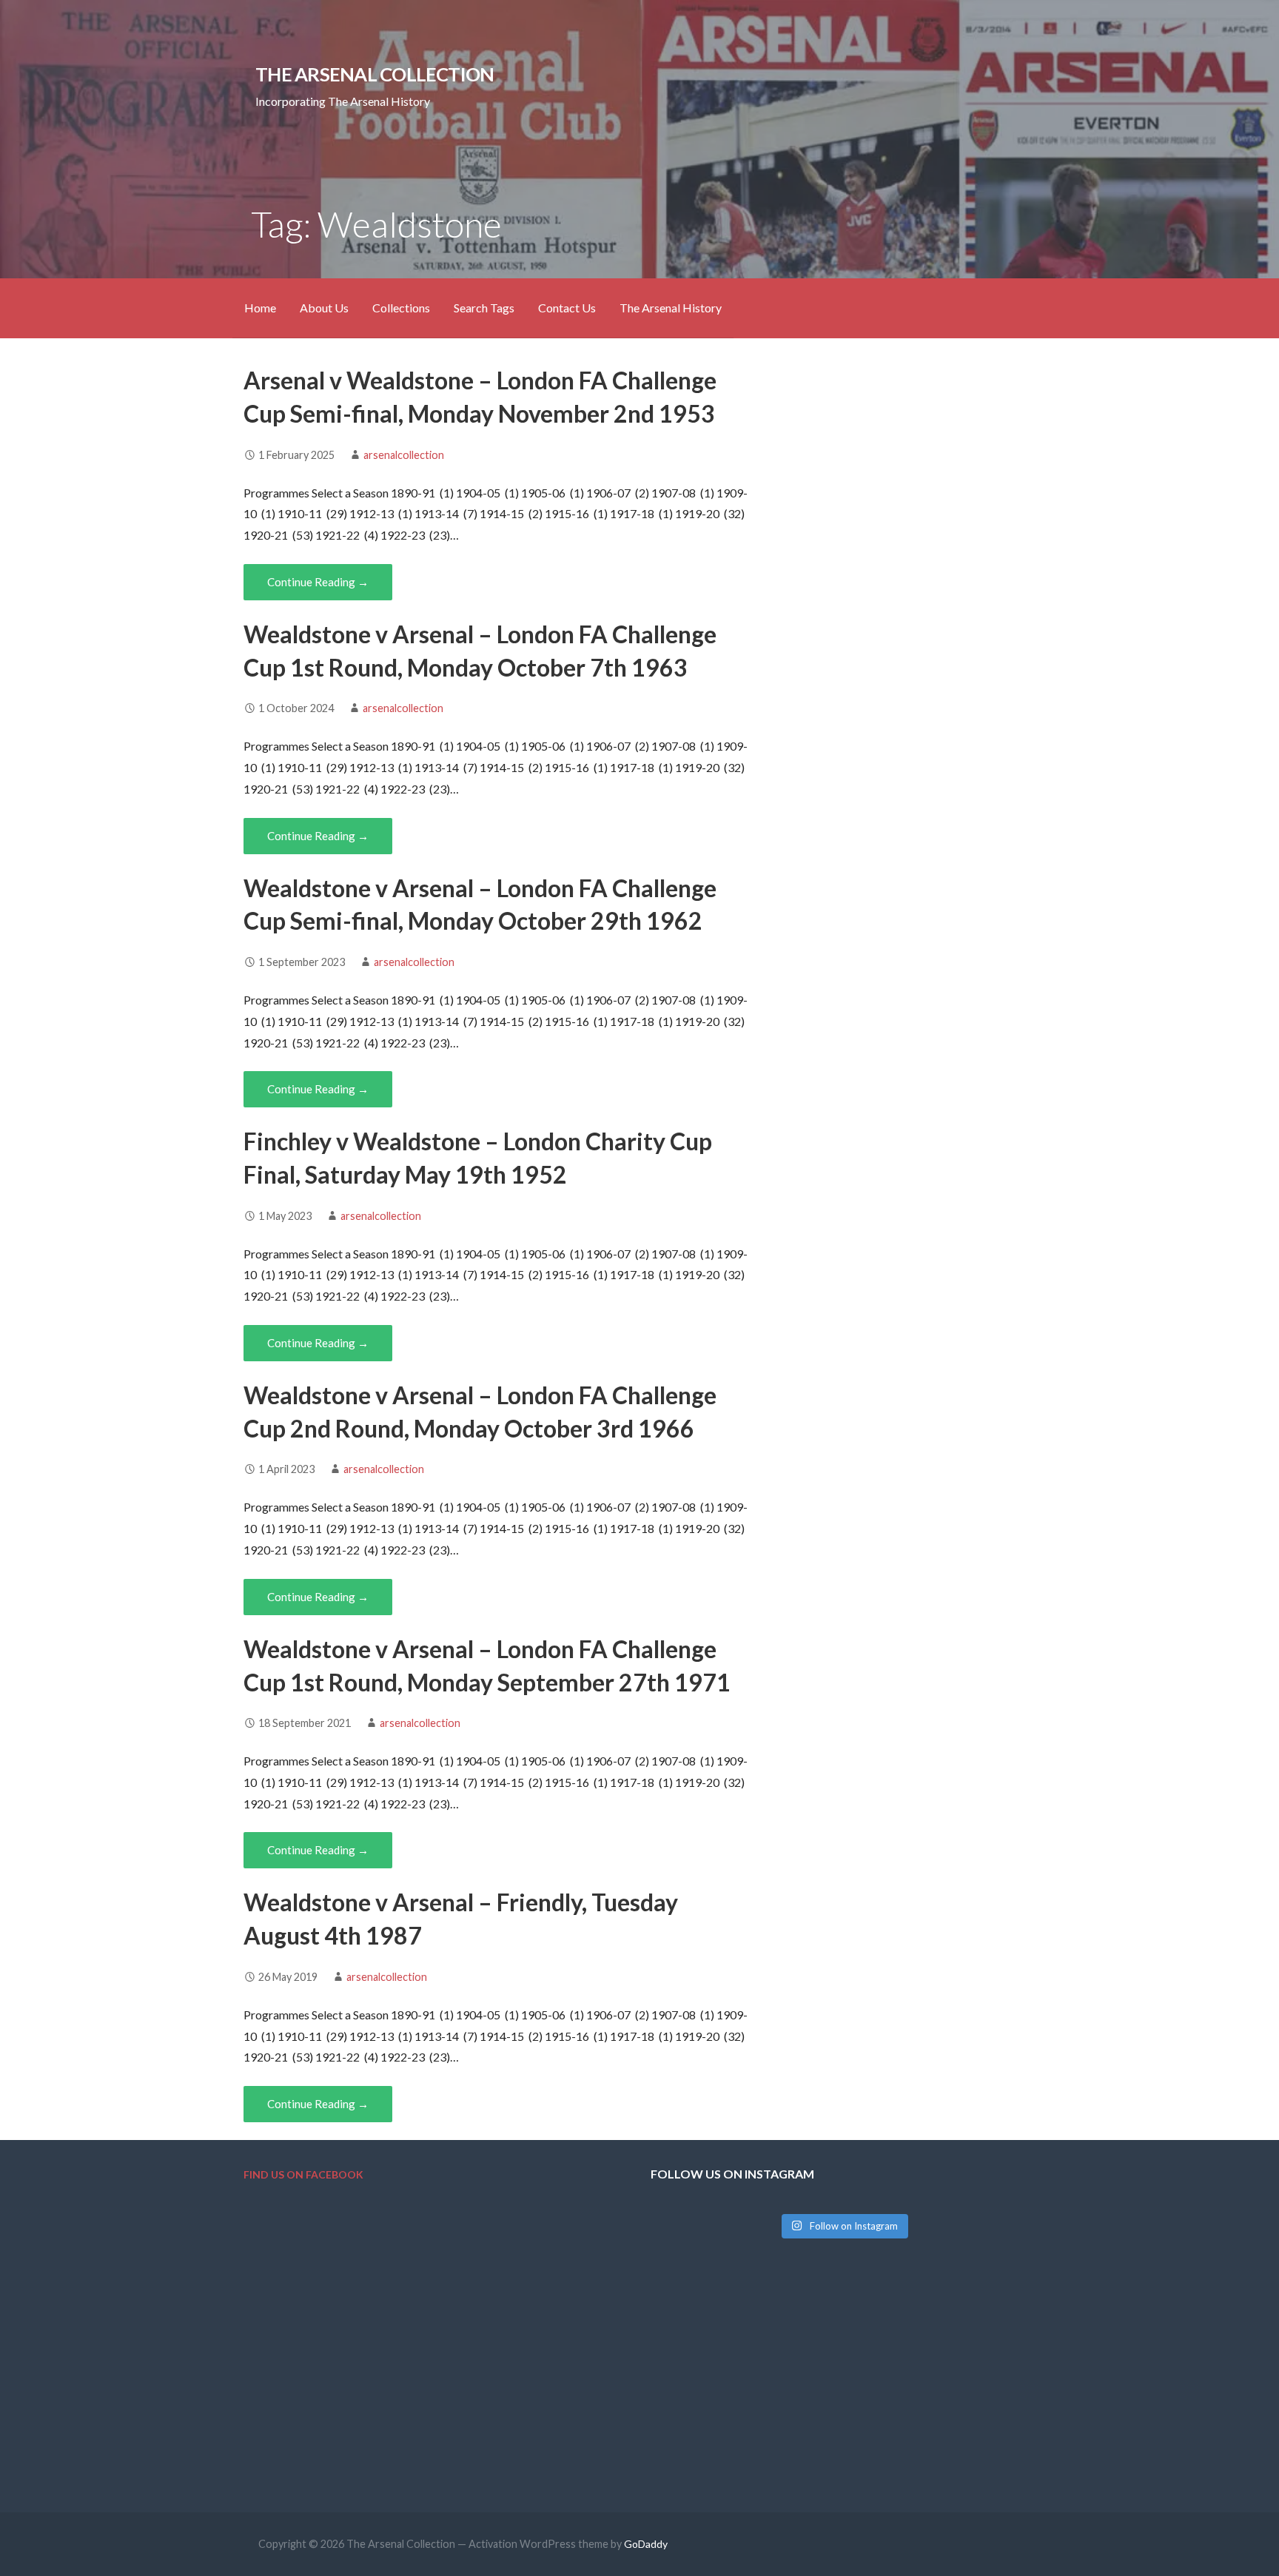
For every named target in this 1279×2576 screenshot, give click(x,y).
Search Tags (484, 308)
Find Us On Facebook (303, 2174)
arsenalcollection (404, 455)
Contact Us (567, 308)
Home (260, 308)
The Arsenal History (671, 308)
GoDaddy (646, 2544)
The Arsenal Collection (375, 74)
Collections (401, 308)
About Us (324, 308)
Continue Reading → (318, 582)
